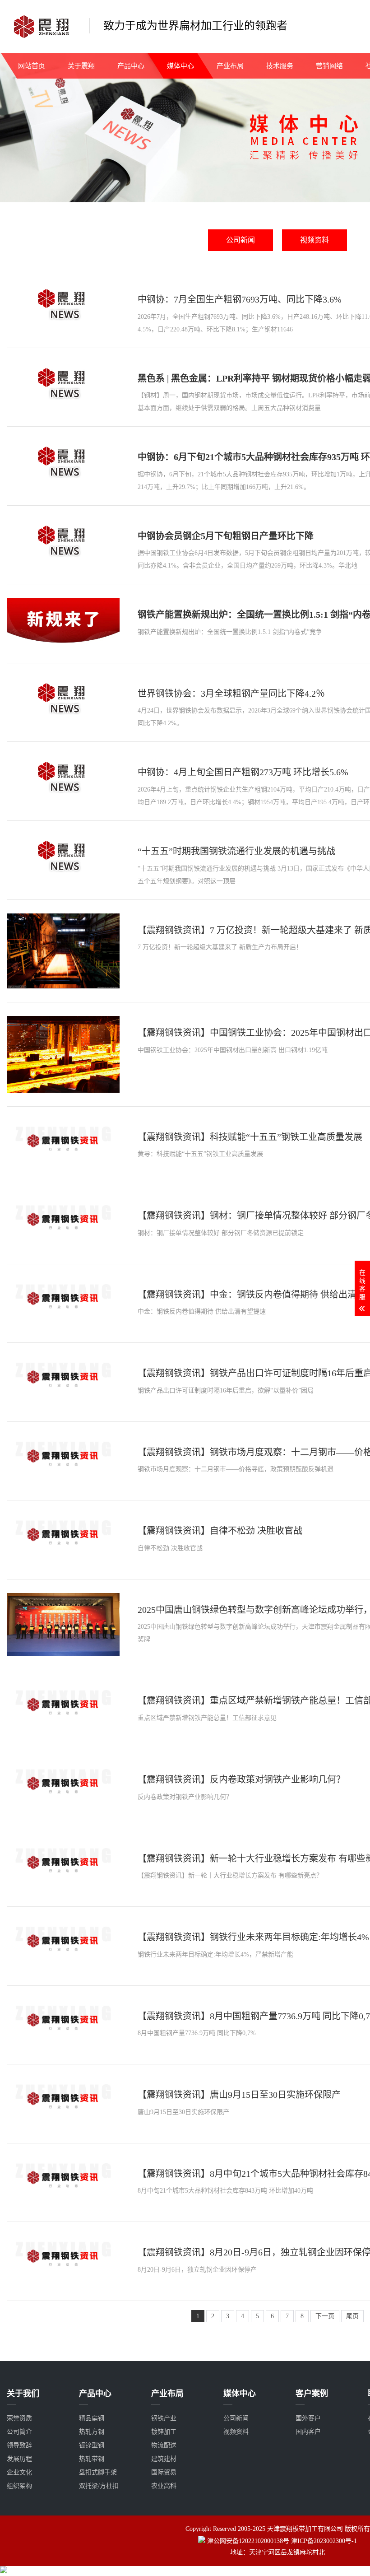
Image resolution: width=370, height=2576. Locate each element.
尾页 (352, 2316)
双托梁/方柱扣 (99, 2486)
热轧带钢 (92, 2459)
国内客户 (308, 2432)
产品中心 (131, 66)
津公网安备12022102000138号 (248, 2541)
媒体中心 (180, 66)
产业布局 (230, 66)
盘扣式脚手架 (98, 2472)
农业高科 (164, 2486)
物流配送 (164, 2445)
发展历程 (19, 2459)
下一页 (325, 2316)
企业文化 (19, 2472)
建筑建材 (164, 2459)
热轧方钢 (92, 2432)
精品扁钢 (92, 2418)
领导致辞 (19, 2445)
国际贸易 (164, 2472)
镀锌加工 (164, 2432)
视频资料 (314, 240)
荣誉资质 (19, 2418)
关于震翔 (81, 66)
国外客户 (308, 2418)
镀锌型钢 (92, 2445)
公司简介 (19, 2432)
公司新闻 (240, 240)
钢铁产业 (164, 2418)
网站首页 (32, 66)
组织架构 (19, 2486)
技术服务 (280, 66)
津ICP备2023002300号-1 (324, 2541)
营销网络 (329, 66)
